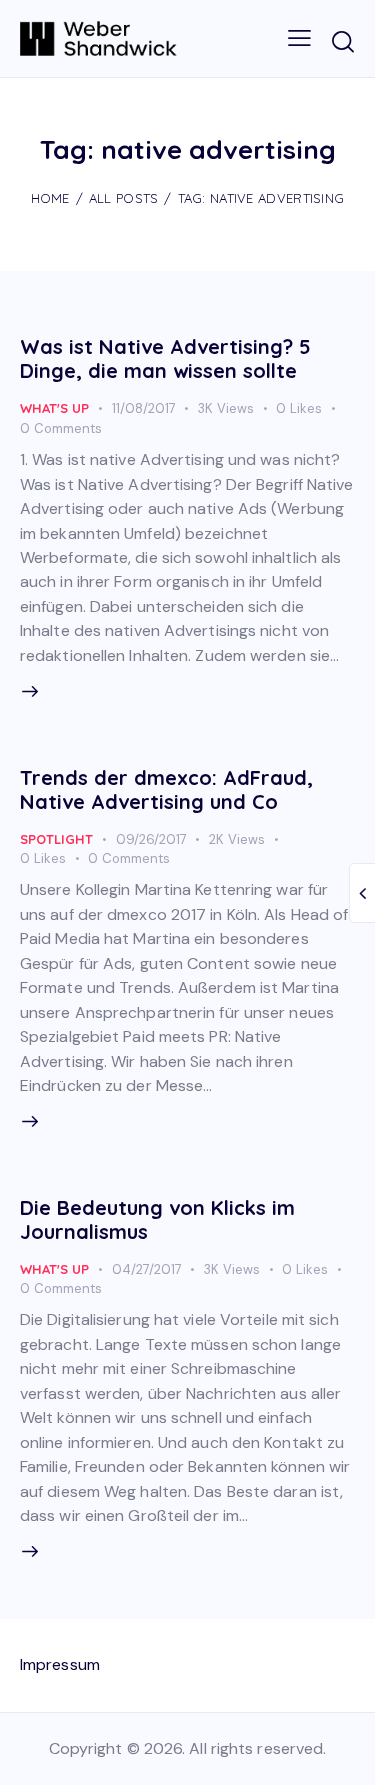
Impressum (60, 1664)
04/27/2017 (147, 1269)
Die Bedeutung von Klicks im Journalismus (157, 1219)
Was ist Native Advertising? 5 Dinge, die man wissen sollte (165, 358)
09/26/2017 (151, 839)
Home (50, 198)
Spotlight (56, 839)
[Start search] (342, 41)
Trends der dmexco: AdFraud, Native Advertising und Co (166, 789)
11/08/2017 (144, 408)
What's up (54, 408)
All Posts (124, 198)
